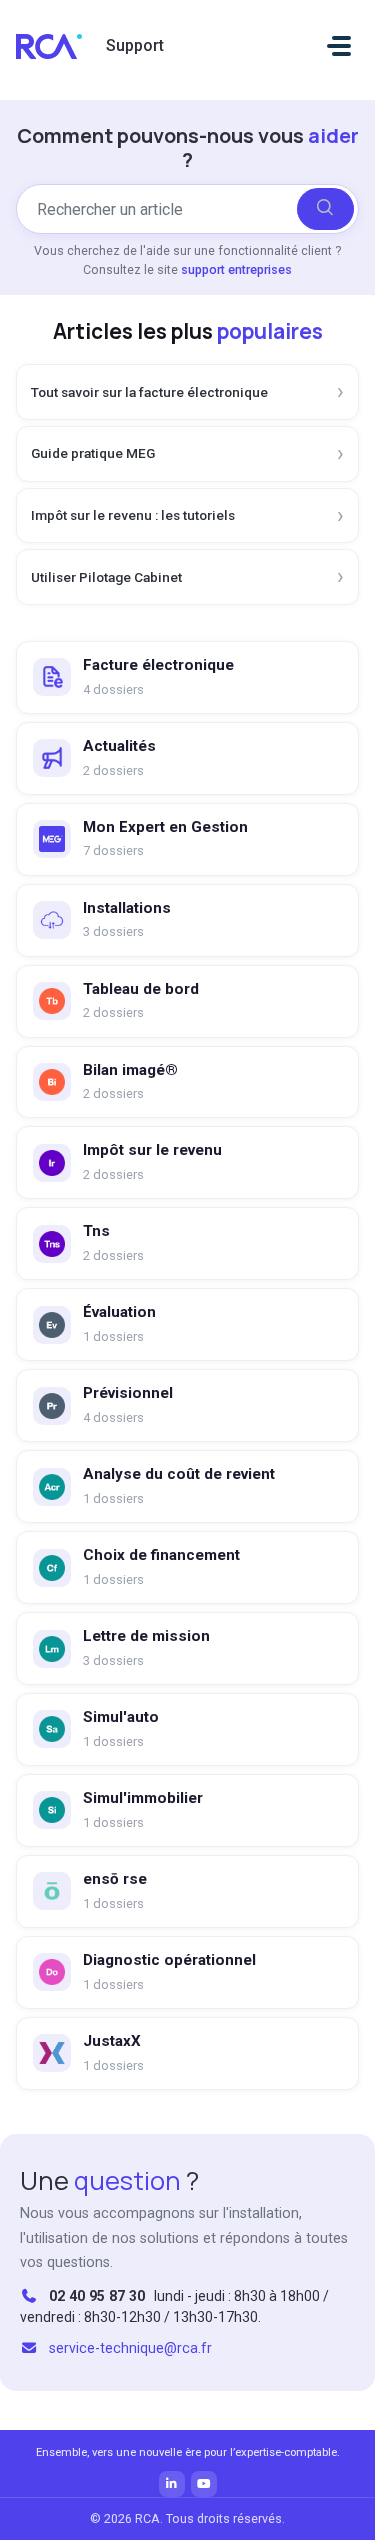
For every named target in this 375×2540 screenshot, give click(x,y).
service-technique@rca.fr (130, 2348)
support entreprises (236, 269)
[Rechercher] (325, 209)
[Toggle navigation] (339, 46)
